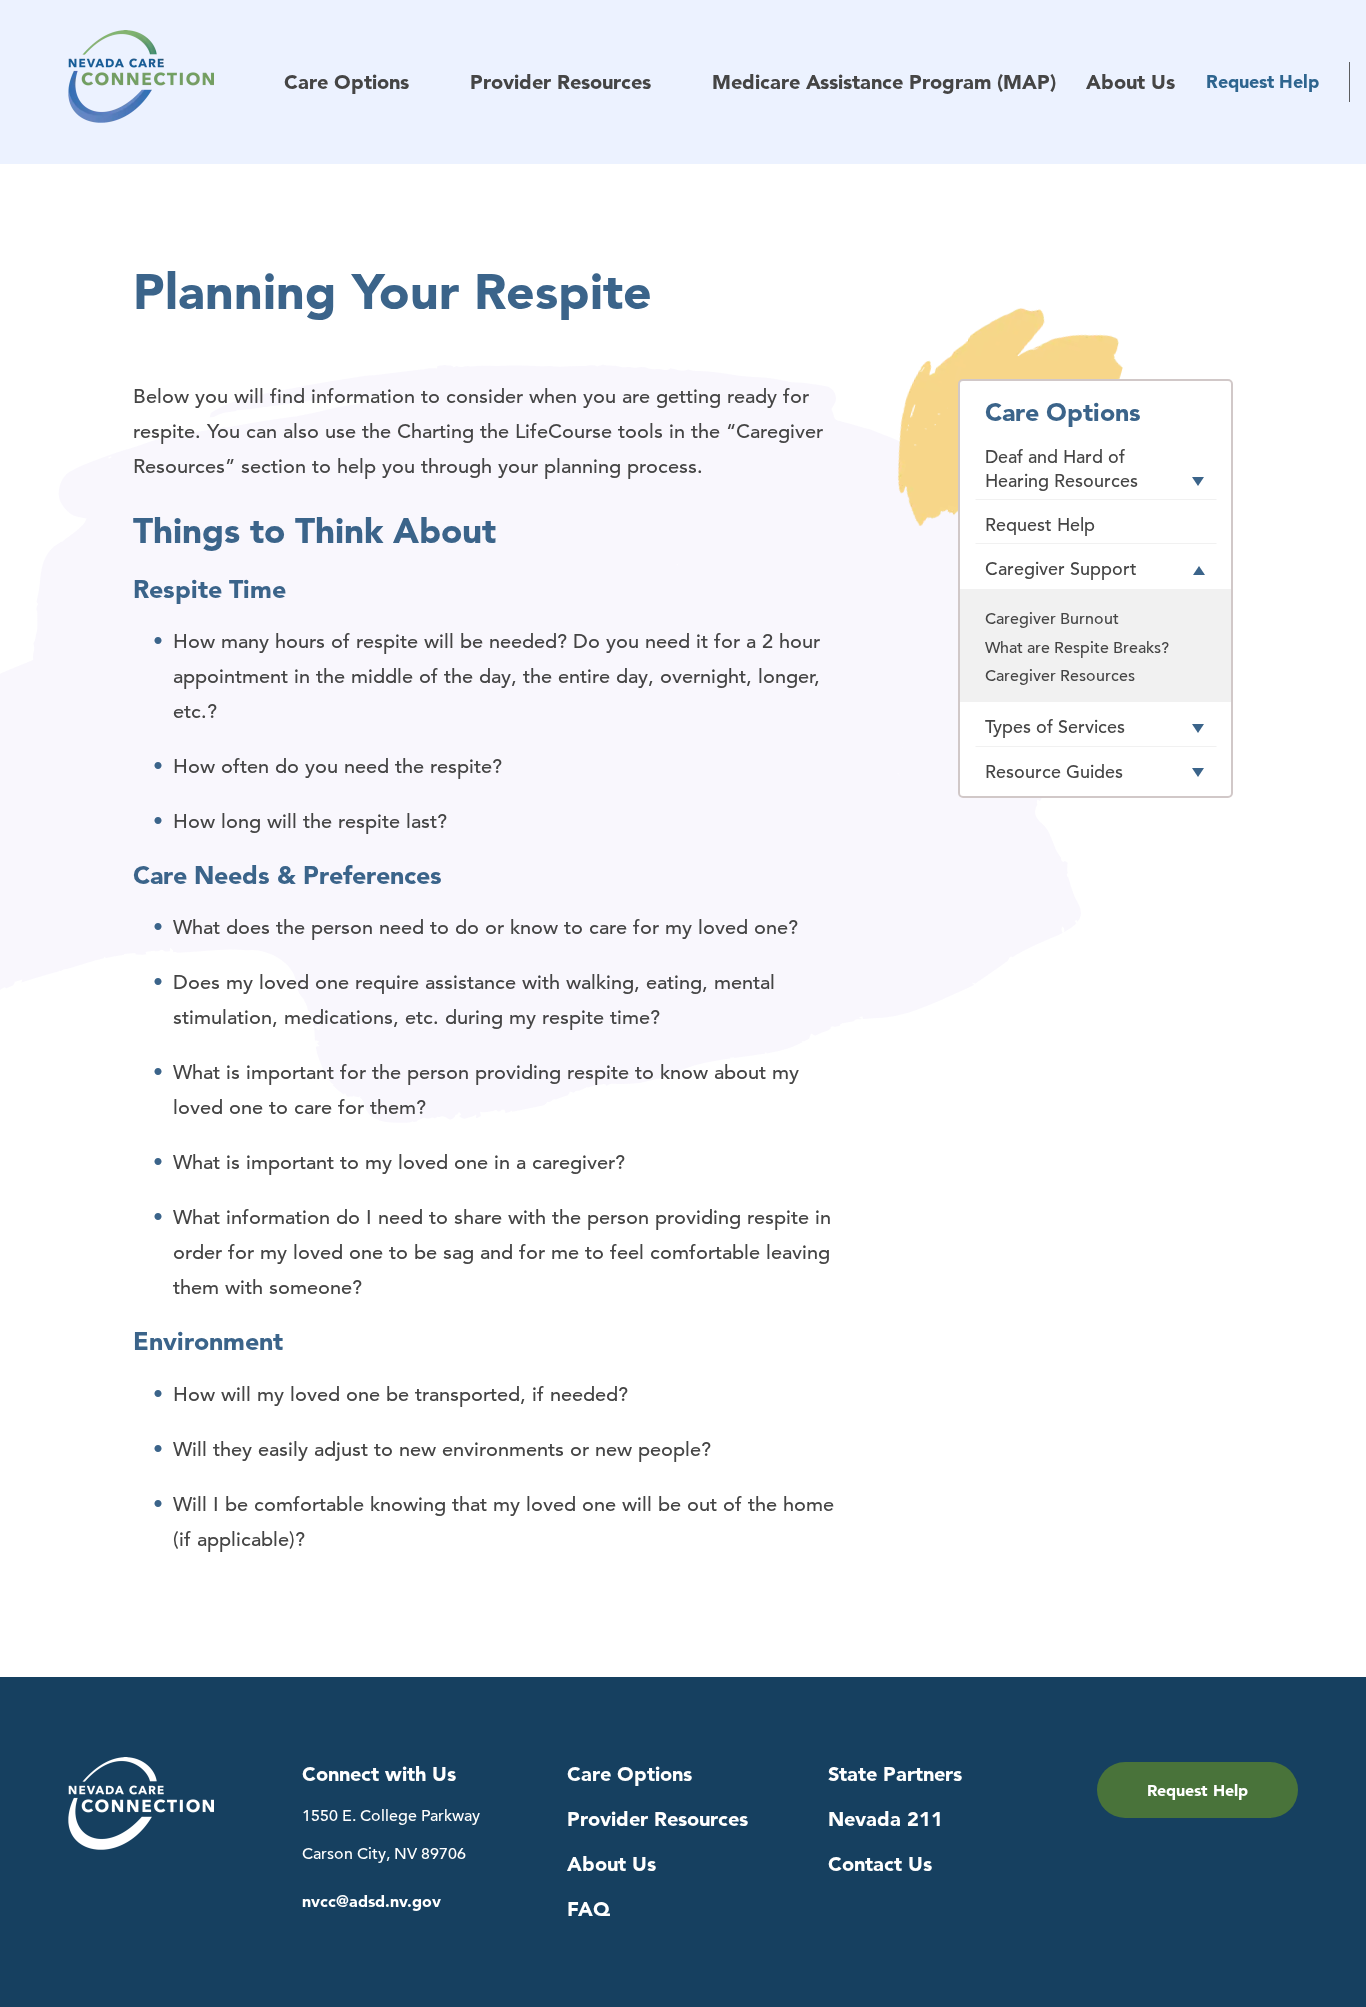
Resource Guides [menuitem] (1054, 771)
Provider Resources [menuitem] (560, 82)
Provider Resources (657, 1819)
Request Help (1197, 1790)
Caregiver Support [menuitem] (1061, 568)
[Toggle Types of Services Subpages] (1198, 729)
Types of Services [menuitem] (1055, 726)
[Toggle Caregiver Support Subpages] (1198, 571)
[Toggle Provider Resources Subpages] (669, 84)
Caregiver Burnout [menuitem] (1052, 619)
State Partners (895, 1774)
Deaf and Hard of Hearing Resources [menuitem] (1061, 468)
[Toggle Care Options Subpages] (427, 84)
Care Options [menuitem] (346, 82)
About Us (611, 1864)
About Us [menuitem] (1130, 82)
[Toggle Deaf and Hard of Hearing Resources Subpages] (1198, 482)
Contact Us (880, 1864)
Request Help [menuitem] (1262, 81)
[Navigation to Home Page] (176, 82)
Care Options (629, 1774)
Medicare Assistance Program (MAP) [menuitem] (884, 82)
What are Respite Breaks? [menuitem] (1077, 648)
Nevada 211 (885, 1819)
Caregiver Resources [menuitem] (1060, 676)
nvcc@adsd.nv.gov (371, 1901)
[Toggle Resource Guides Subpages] (1198, 773)
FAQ (588, 1909)
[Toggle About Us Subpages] (1193, 84)
